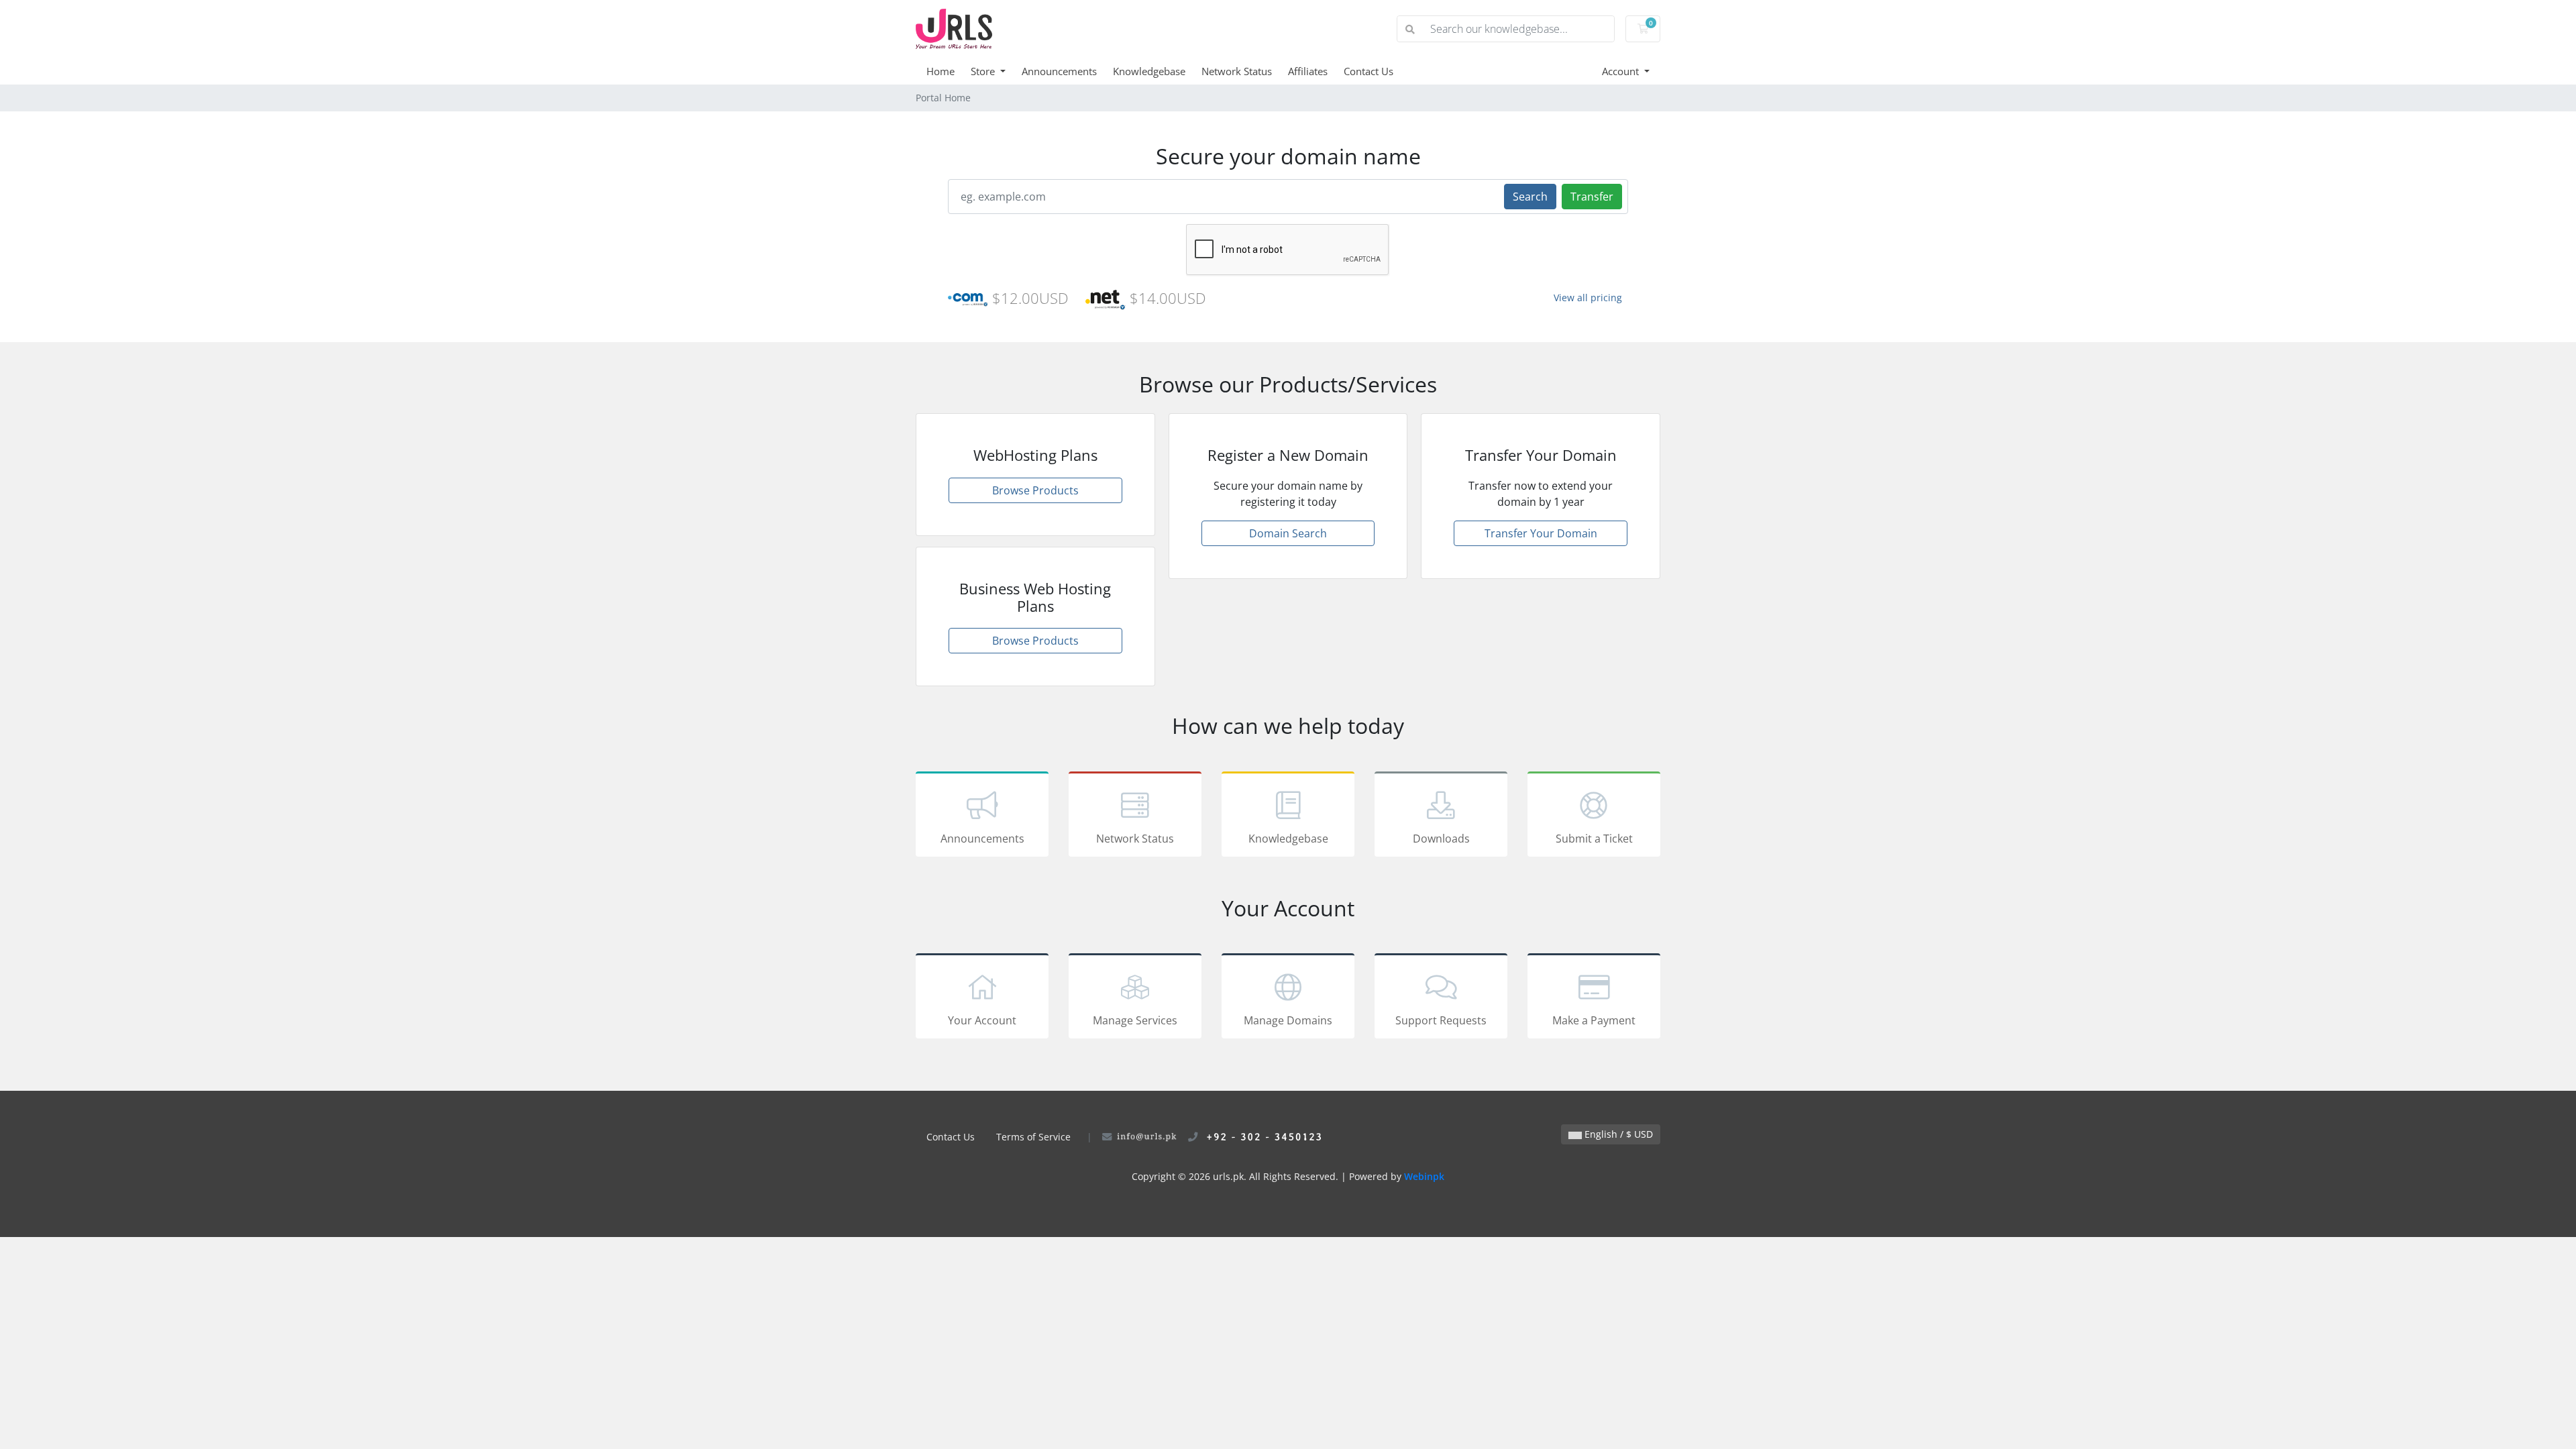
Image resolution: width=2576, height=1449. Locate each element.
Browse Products (1035, 490)
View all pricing (1588, 298)
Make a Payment (1594, 1020)
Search (1530, 197)
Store (984, 71)
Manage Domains (1288, 1020)
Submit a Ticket (1594, 839)
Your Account (982, 1020)
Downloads (1441, 839)
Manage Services (1135, 1020)
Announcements (1059, 71)
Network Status (1237, 71)
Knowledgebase (1149, 71)
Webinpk (1424, 1176)
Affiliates (1308, 71)
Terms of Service (1033, 1137)
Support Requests (1441, 1020)
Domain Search (1288, 533)
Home (941, 71)
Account (1622, 71)
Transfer (1592, 197)
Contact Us (1368, 71)
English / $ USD (1617, 1134)
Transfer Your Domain (1541, 533)
